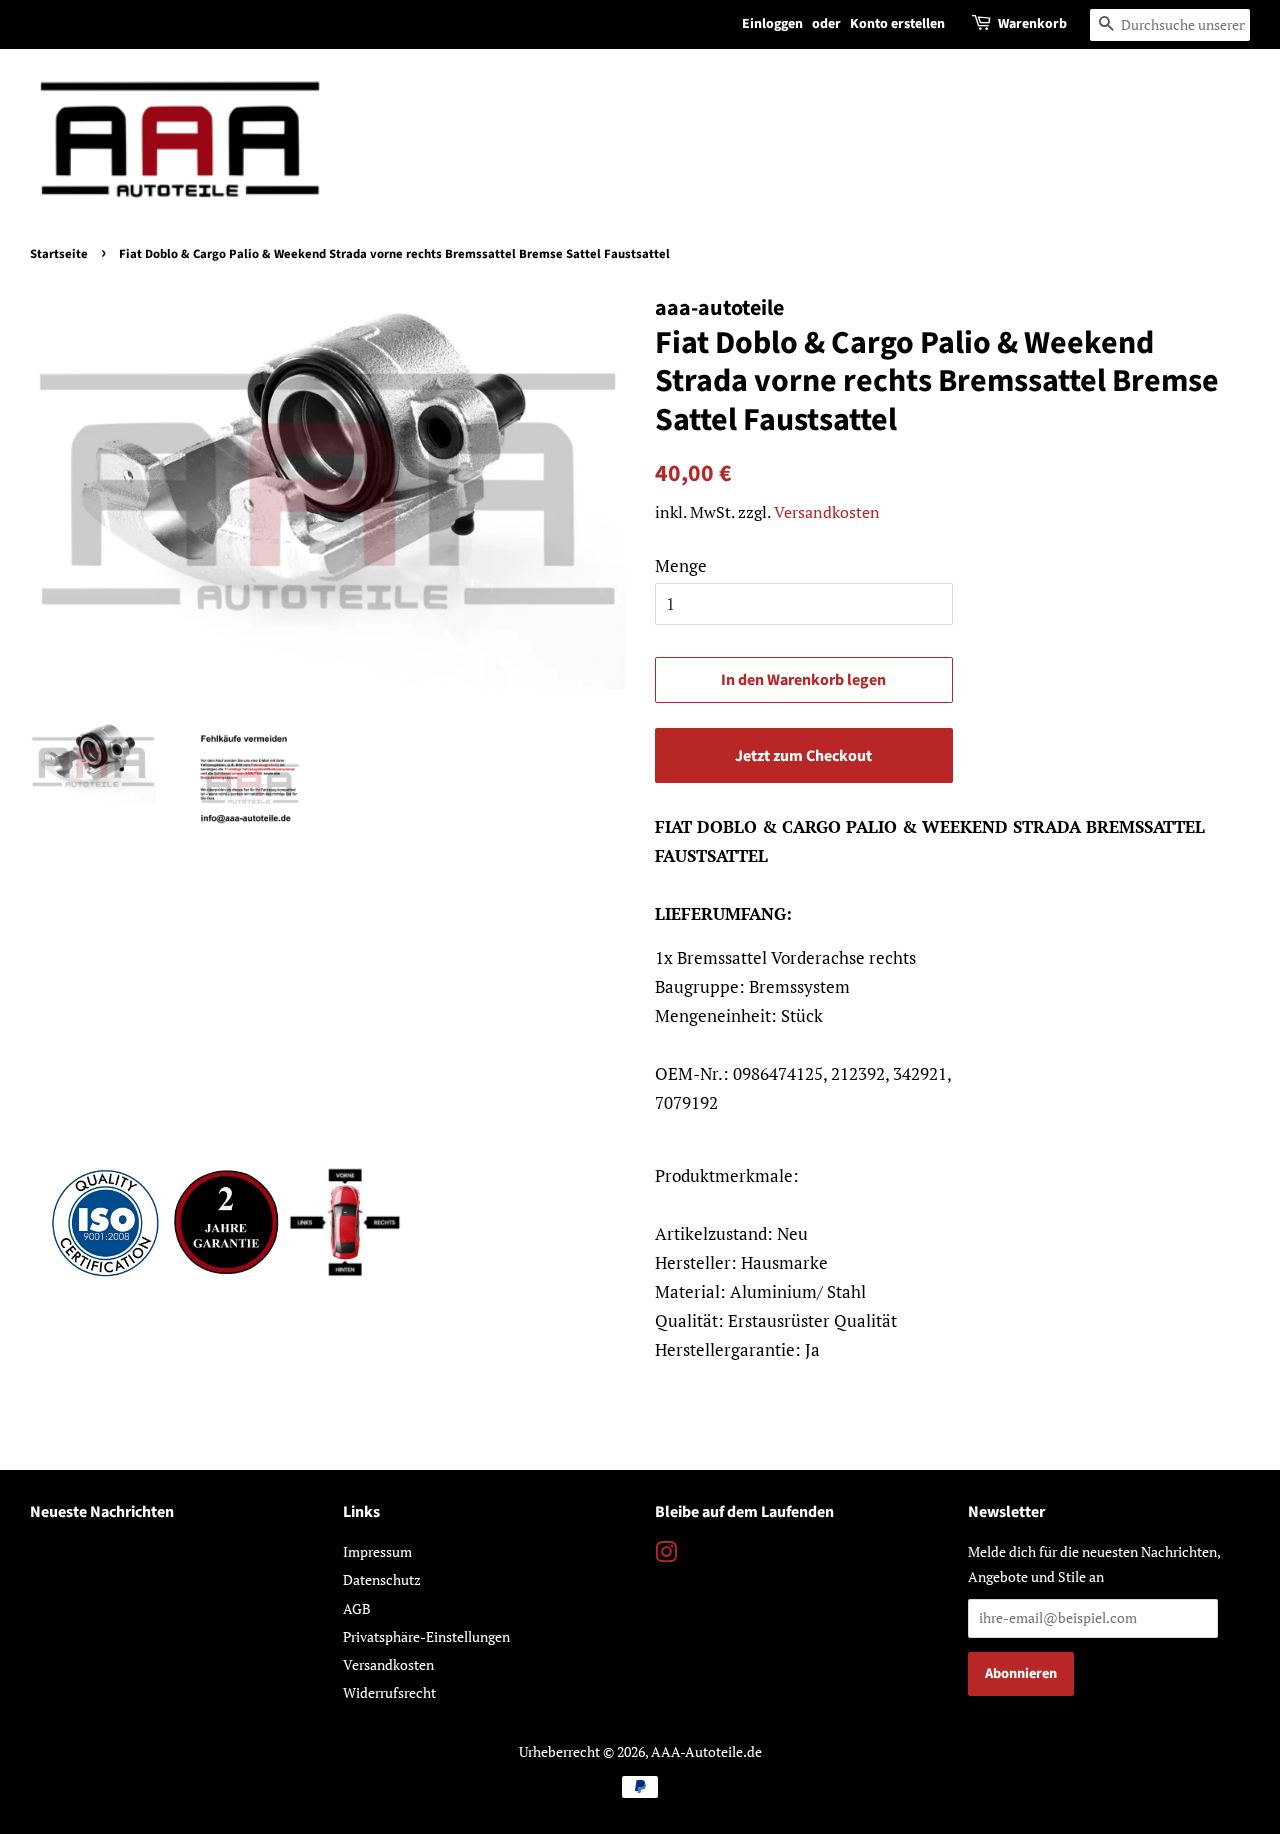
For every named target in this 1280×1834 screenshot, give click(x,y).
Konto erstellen (897, 24)
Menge (681, 565)
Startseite (59, 254)
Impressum (377, 1551)
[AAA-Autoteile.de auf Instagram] (666, 1555)
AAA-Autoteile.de (706, 1751)
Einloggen (772, 24)
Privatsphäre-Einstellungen (426, 1636)
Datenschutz (382, 1579)
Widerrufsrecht (389, 1692)
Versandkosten (827, 512)
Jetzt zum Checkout (803, 756)
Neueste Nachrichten (102, 1512)
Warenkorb (1032, 24)
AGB (357, 1608)
